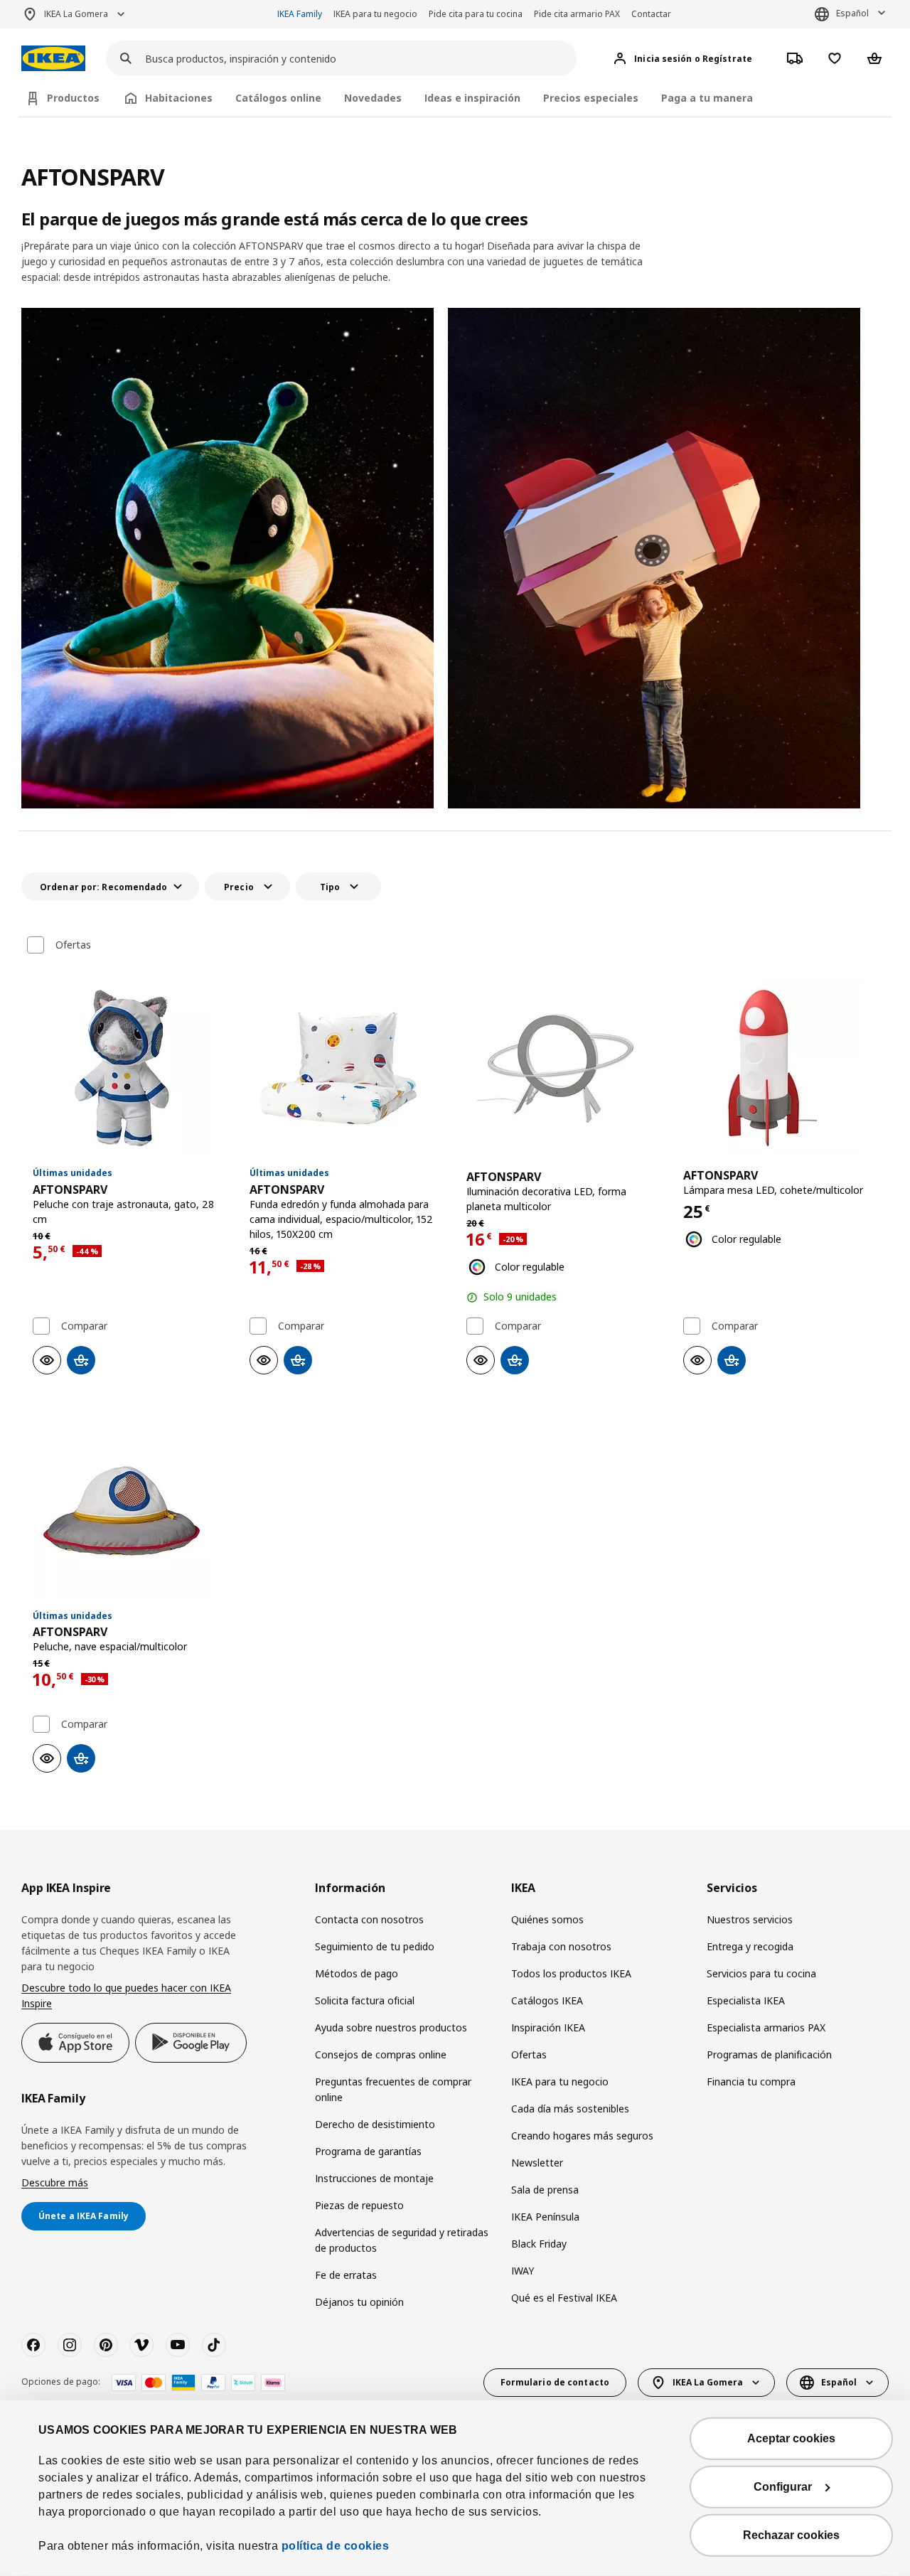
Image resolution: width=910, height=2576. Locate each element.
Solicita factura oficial (365, 2000)
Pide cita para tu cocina (476, 14)
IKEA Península (545, 2217)
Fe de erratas (346, 2275)
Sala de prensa (545, 2190)
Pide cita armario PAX (577, 14)
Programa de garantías (368, 2151)
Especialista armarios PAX (766, 2027)
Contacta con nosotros (369, 1919)
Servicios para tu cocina (761, 1973)
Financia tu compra (751, 2081)
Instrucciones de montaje (374, 2178)
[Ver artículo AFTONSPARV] (130, 1068)
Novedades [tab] (373, 98)
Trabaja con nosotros (561, 1946)
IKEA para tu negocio (375, 14)
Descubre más (55, 2182)
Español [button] (852, 13)
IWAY (523, 2271)
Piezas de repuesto (359, 2205)
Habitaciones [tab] (179, 98)
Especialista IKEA (746, 2000)
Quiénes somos (547, 1919)
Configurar (783, 2487)
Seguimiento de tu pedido (375, 1946)
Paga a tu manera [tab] (707, 98)
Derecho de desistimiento (375, 2124)
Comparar (84, 1326)
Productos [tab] (73, 98)
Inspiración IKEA (548, 2027)
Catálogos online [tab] (278, 98)
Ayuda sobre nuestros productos (391, 2027)
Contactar (651, 14)
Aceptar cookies (791, 2438)
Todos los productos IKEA (571, 1973)
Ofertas (73, 945)
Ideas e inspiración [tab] (472, 98)
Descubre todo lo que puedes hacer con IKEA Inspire (126, 1995)
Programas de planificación (769, 2054)
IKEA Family (300, 14)
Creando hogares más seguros (582, 2136)
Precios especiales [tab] (591, 98)
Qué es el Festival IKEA (564, 2298)
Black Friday (539, 2244)
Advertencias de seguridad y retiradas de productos (402, 2240)
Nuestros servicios (750, 1919)
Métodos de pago (357, 1973)
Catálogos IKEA (547, 2000)
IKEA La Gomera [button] (76, 14)
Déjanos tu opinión (359, 2302)
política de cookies (336, 2546)
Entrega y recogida (750, 1946)
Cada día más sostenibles (570, 2109)
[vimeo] (141, 2345)
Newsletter (537, 2163)
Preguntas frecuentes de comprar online (393, 2089)
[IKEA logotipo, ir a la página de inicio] (53, 59)
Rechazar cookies (791, 2535)
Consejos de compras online (381, 2054)
